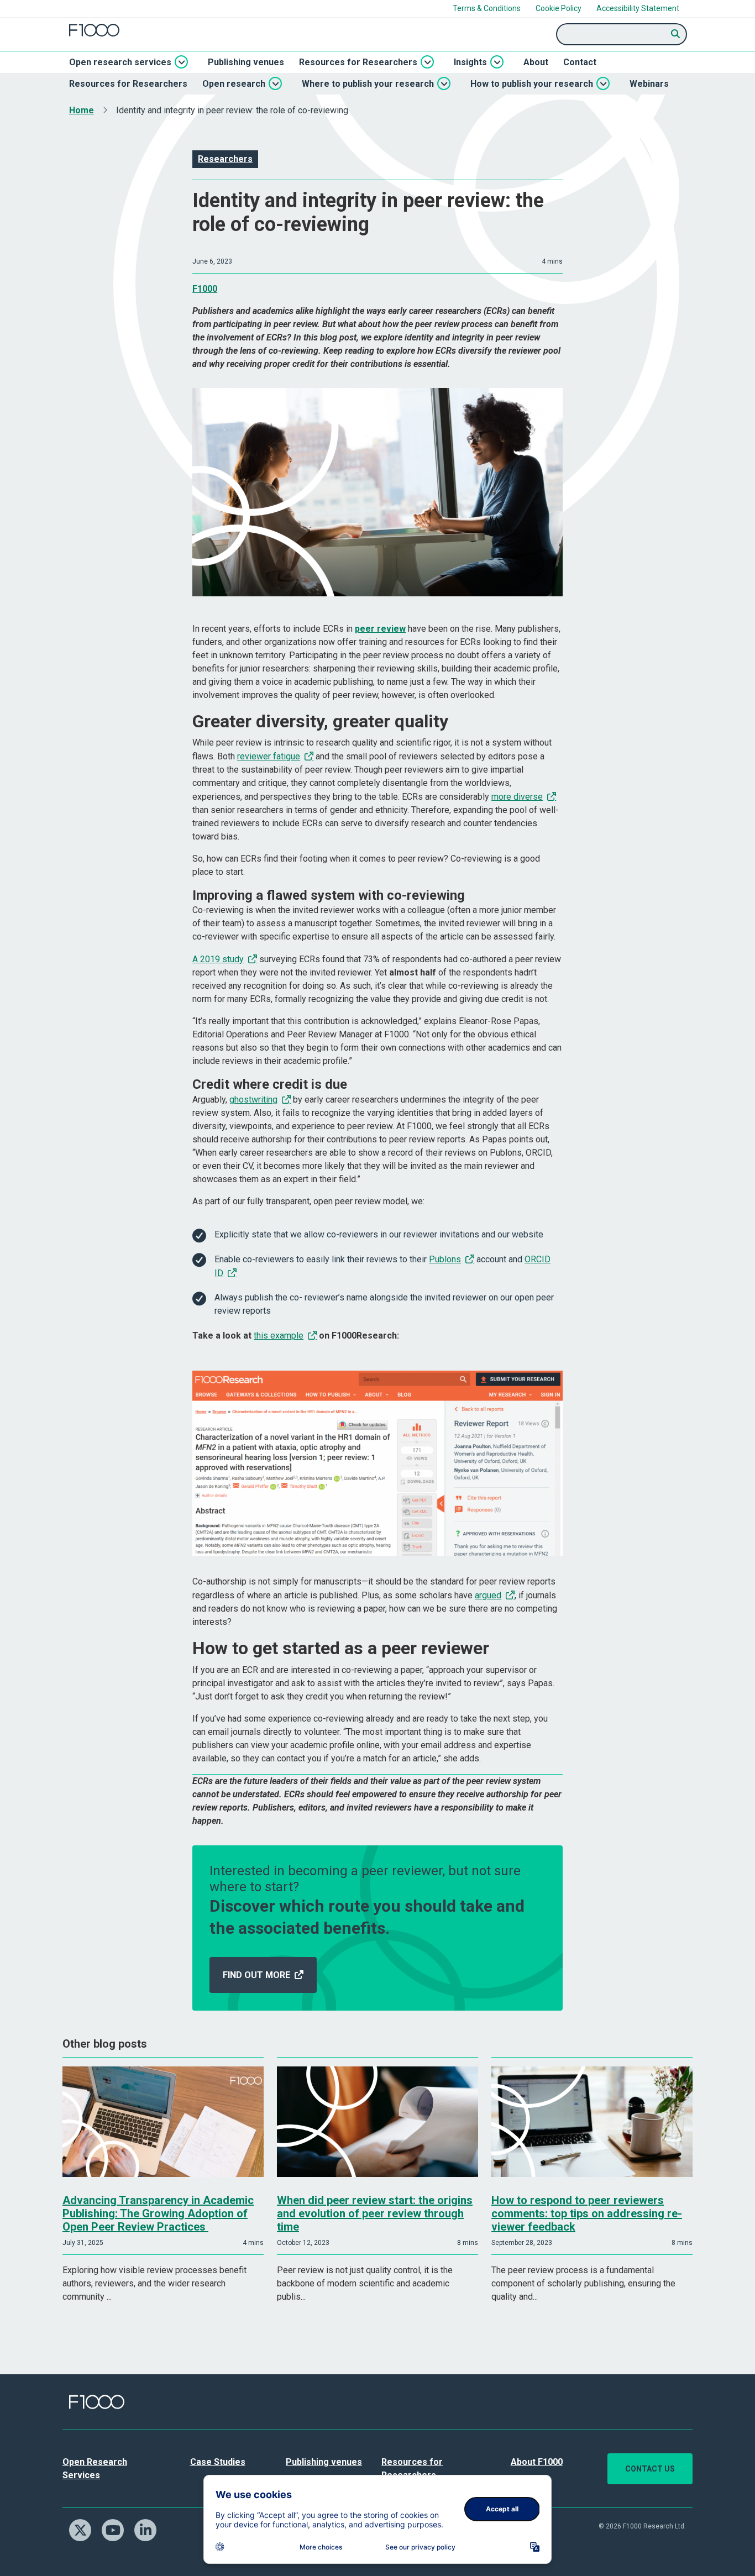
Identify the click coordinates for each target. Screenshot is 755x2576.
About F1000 (537, 2462)
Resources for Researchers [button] (358, 62)
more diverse (517, 797)
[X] (84, 2529)
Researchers (225, 159)
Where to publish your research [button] (368, 84)
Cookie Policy (559, 8)
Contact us (650, 2469)
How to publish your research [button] (532, 84)
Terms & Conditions (487, 8)
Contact (580, 62)
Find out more (256, 1975)
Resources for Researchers (128, 84)
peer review (380, 629)
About (536, 62)
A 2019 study (218, 959)
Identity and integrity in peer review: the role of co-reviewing (232, 110)
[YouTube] (117, 2529)
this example (279, 1336)
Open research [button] (234, 84)
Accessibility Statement (638, 8)
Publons (445, 1259)
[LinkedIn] (150, 2529)
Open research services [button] (120, 62)
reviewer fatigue (269, 756)
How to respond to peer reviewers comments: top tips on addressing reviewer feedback (587, 2213)
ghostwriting (253, 1100)
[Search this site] (676, 34)
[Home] (94, 30)
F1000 (205, 289)
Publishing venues (246, 62)
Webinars (649, 84)
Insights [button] (470, 62)
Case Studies (218, 2462)
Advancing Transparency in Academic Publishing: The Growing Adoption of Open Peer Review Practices (158, 2213)
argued (488, 1595)
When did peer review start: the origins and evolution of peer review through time (375, 2213)
